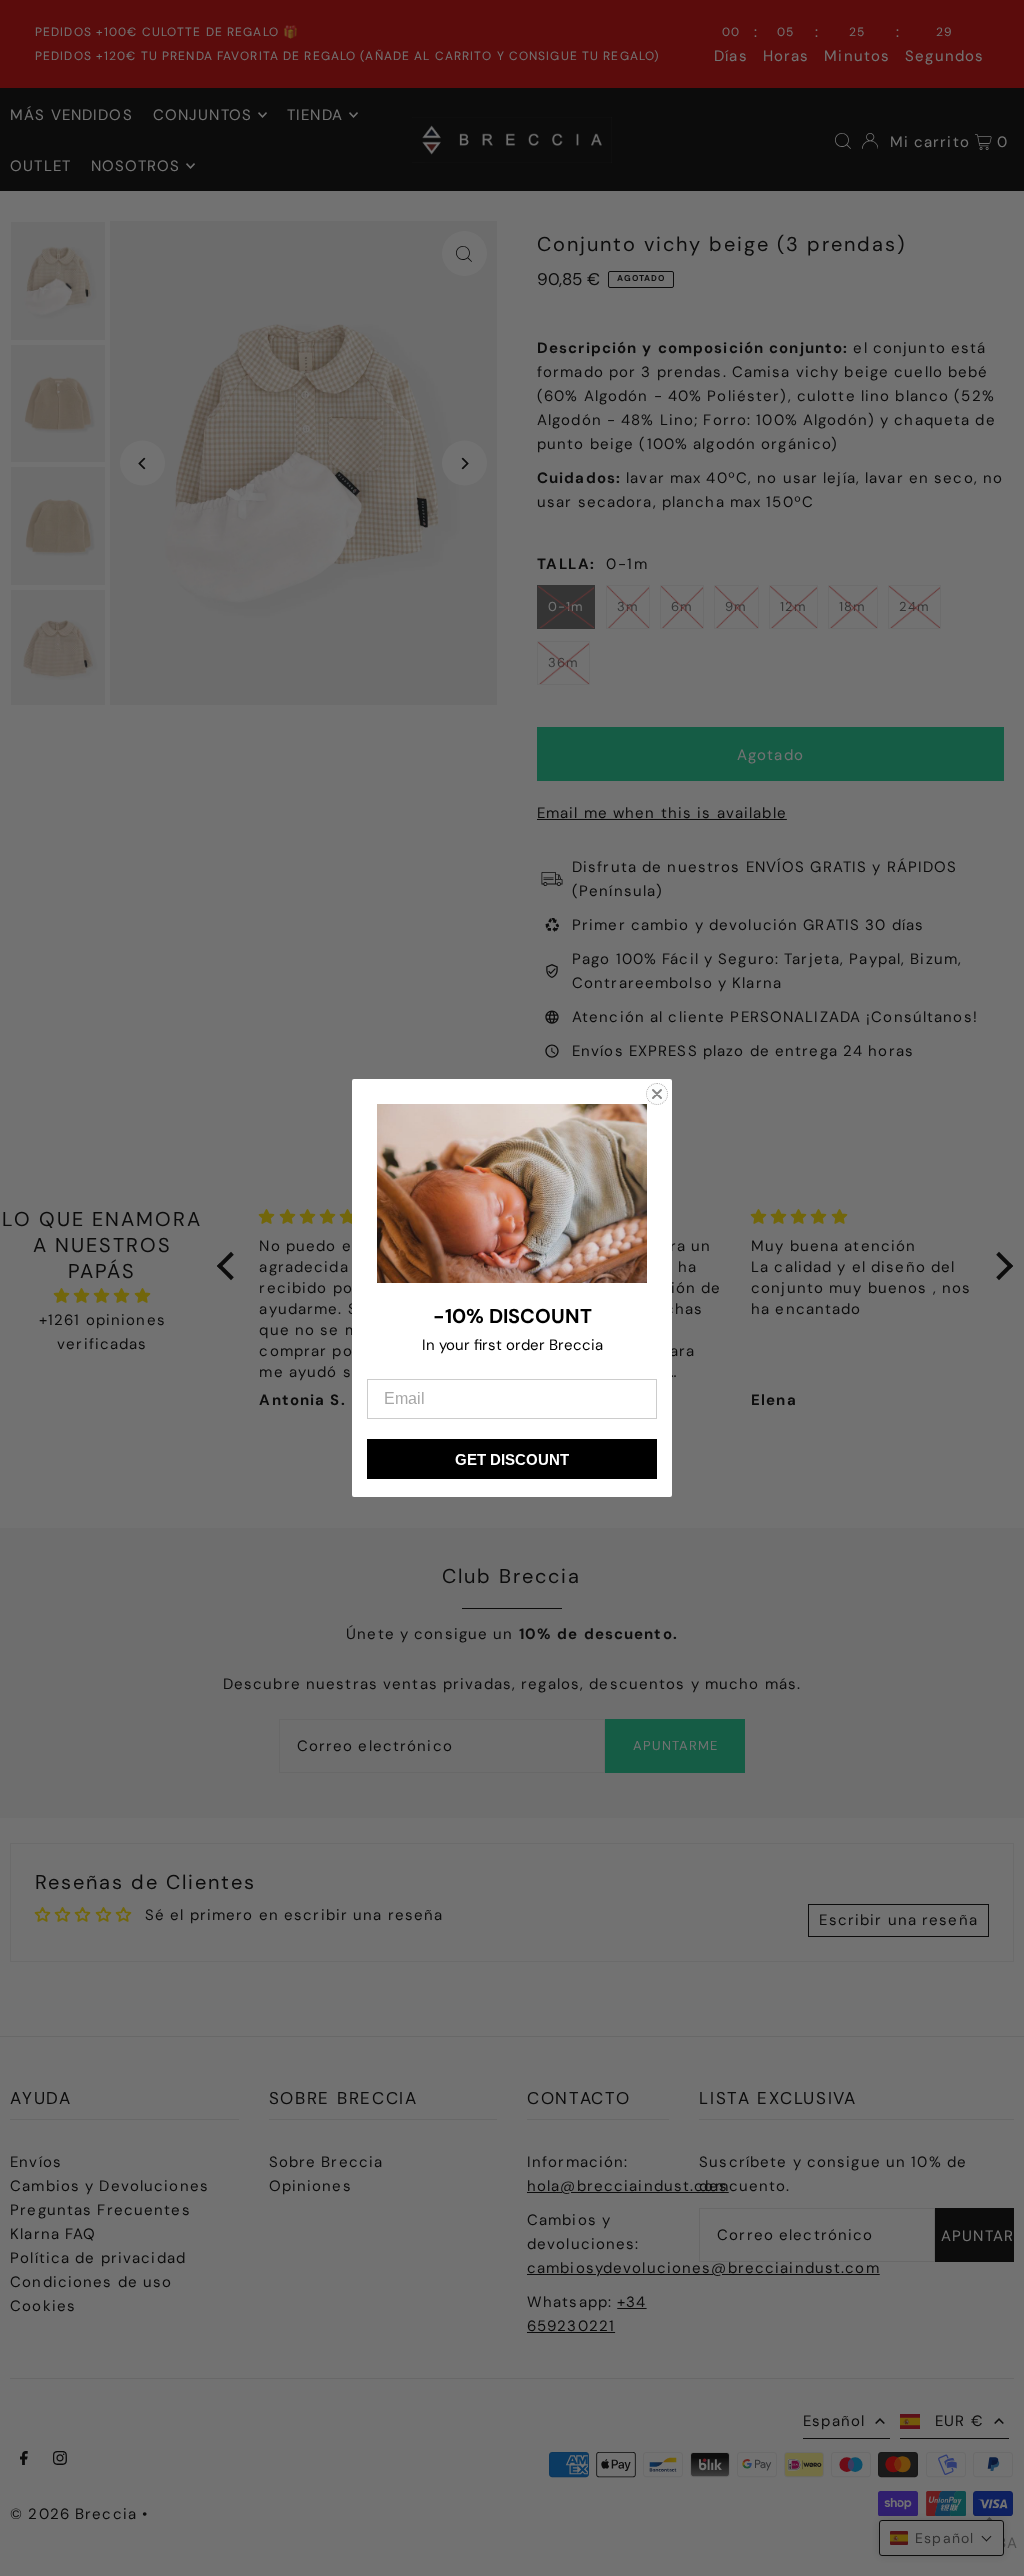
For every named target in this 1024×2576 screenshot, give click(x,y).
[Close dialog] (657, 1094)
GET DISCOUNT (512, 1459)
